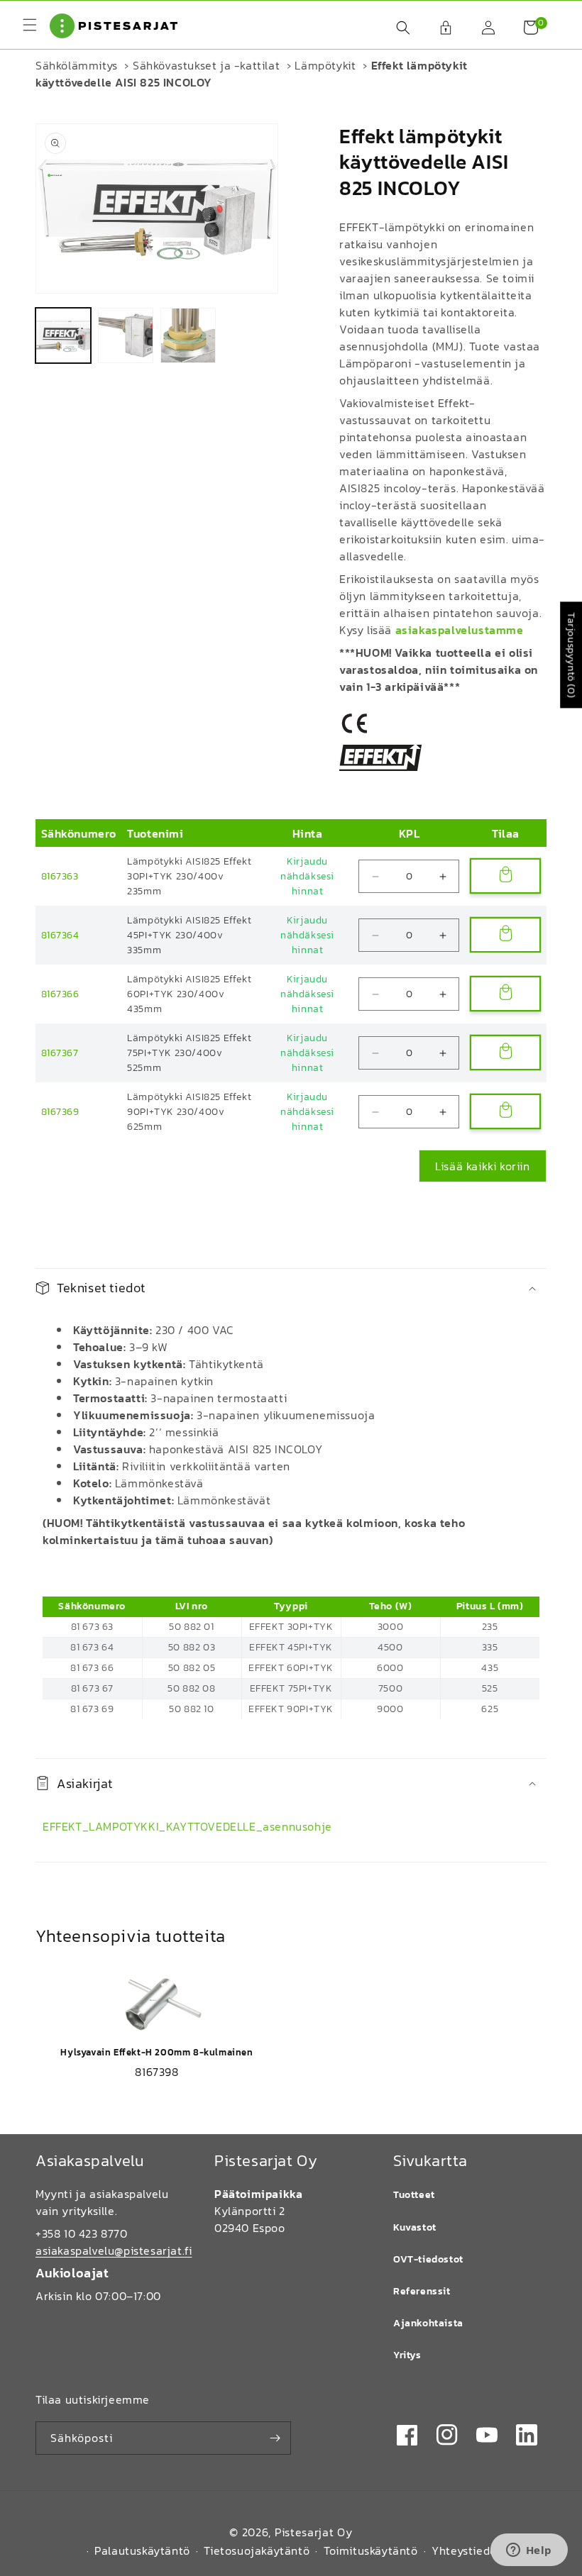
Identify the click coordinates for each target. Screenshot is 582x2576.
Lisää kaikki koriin (482, 1166)
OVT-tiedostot (428, 2259)
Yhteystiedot (466, 2550)
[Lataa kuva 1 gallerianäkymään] (63, 335)
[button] (396, 28)
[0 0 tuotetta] (524, 28)
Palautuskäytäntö (142, 2550)
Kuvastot (415, 2227)
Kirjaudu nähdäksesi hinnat (307, 876)
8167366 (60, 994)
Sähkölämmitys (77, 65)
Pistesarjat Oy (314, 2532)
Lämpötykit (325, 65)
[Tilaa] (275, 2438)
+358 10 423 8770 (82, 2233)
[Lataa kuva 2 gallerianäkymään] (126, 335)
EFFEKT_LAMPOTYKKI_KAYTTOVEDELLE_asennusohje (187, 1826)
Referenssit (422, 2291)
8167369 (60, 1112)
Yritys (407, 2355)
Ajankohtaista (428, 2323)
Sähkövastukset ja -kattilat (206, 65)
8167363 (60, 876)
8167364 (60, 935)
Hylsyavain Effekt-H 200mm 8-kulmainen (157, 2052)
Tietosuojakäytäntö (257, 2550)
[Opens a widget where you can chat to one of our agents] (529, 2551)
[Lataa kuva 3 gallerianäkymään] (188, 335)
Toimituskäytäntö (371, 2550)
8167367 (60, 1053)
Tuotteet (414, 2195)
